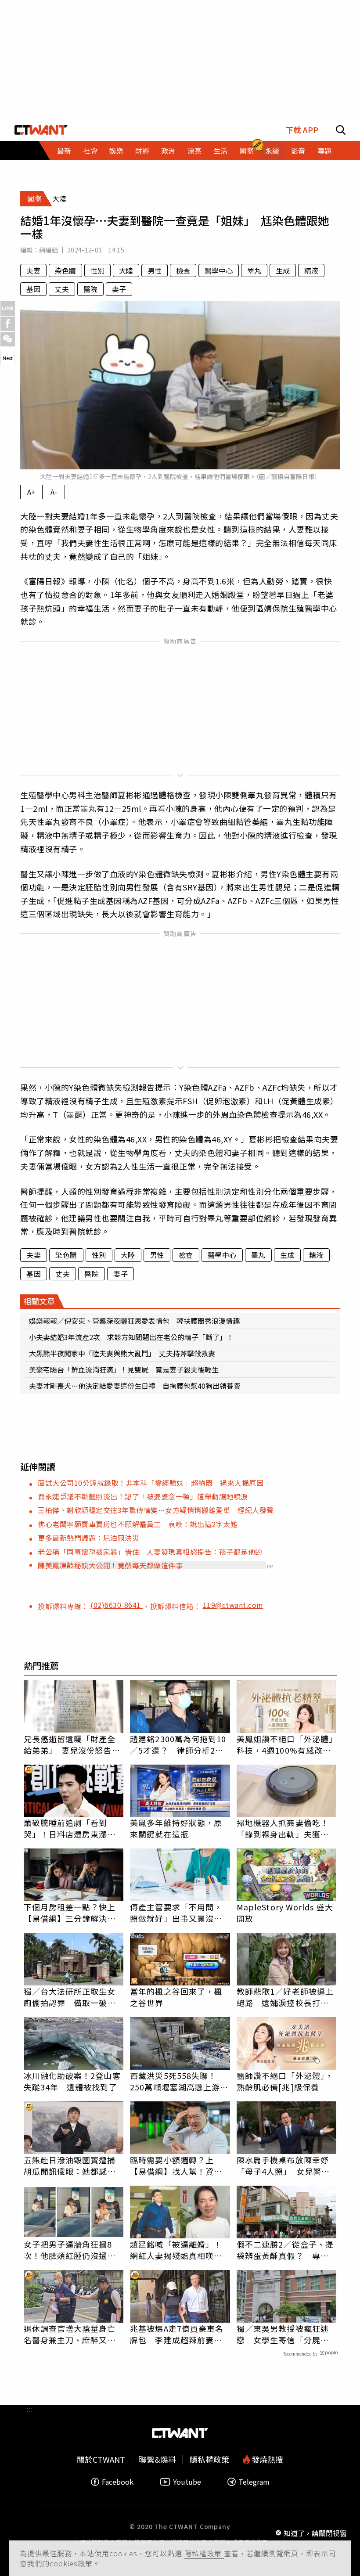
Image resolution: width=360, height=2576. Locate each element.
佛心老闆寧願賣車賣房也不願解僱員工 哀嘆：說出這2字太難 (138, 1524)
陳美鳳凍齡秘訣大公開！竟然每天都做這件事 (110, 1565)
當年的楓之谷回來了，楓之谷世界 (176, 1997)
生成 (283, 270)
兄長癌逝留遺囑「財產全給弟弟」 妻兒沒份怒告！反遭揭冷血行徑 (72, 1744)
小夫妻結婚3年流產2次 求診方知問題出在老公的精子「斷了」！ (131, 1337)
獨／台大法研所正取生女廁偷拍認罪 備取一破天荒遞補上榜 (70, 1997)
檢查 (183, 270)
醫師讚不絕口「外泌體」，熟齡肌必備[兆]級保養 (285, 2081)
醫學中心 (219, 270)
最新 (64, 151)
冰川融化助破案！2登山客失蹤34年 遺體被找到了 (72, 2081)
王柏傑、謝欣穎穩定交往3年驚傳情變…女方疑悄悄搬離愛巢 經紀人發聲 (156, 1510)
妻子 (119, 289)
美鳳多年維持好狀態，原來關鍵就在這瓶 (176, 1828)
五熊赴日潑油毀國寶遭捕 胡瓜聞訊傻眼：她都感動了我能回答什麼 (74, 2165)
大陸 (126, 270)
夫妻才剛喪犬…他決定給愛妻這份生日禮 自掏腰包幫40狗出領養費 (135, 1386)
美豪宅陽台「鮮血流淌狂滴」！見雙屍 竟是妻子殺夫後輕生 (124, 1369)
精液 (311, 270)
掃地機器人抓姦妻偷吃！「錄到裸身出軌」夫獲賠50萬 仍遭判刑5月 (283, 1828)
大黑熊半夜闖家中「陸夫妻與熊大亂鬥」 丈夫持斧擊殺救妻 (122, 1353)
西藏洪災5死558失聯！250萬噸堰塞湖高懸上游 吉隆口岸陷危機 (179, 2081)
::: (29, 164)
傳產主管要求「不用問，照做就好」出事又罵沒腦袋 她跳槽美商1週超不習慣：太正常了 (178, 1913)
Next (8, 358)
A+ (31, 492)
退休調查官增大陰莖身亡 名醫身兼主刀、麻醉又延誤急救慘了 (74, 2334)
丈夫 (62, 289)
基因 (33, 289)
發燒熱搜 (266, 2459)
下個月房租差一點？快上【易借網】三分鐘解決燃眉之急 (70, 1913)
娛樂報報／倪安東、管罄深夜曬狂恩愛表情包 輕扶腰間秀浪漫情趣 (134, 1321)
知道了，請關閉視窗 (315, 2533)
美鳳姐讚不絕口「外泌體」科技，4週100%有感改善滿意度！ (285, 1744)
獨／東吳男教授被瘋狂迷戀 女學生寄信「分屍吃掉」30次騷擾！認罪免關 (283, 2334)
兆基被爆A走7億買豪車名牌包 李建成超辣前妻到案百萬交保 (177, 2334)
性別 (97, 270)
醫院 (90, 289)
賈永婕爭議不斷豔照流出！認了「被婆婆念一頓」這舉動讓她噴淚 (143, 1496)
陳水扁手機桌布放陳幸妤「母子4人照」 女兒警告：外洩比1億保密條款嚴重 (285, 2165)
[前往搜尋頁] (341, 130)
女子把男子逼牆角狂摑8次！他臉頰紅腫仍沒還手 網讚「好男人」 (74, 2250)
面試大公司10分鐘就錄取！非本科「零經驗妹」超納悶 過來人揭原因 (151, 1483)
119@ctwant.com (233, 1605)
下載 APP (302, 130)
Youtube (187, 2482)
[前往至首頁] (41, 130)
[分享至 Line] (8, 308)
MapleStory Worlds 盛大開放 (285, 1913)
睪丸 (254, 270)
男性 (155, 270)
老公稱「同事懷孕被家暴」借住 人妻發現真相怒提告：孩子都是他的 (150, 1552)
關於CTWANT (101, 2459)
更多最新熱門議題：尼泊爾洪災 (88, 1538)
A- (54, 492)
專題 (324, 151)
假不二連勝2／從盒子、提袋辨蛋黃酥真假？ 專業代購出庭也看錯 (285, 2250)
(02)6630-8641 (117, 1605)
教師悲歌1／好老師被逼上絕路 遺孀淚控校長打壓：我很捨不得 (285, 1997)
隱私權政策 (204, 2553)
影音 (298, 151)
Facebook (118, 2482)
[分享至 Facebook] (8, 324)
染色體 (65, 270)
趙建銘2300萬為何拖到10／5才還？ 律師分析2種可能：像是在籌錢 (178, 1744)
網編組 (49, 250)
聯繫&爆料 (157, 2459)
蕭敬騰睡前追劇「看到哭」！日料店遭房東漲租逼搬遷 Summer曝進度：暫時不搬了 (70, 1828)
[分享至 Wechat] (8, 339)
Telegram (254, 2482)
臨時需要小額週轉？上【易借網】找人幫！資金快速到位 (176, 2165)
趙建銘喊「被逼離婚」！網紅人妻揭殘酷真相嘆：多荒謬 (176, 2250)
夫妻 (33, 270)
